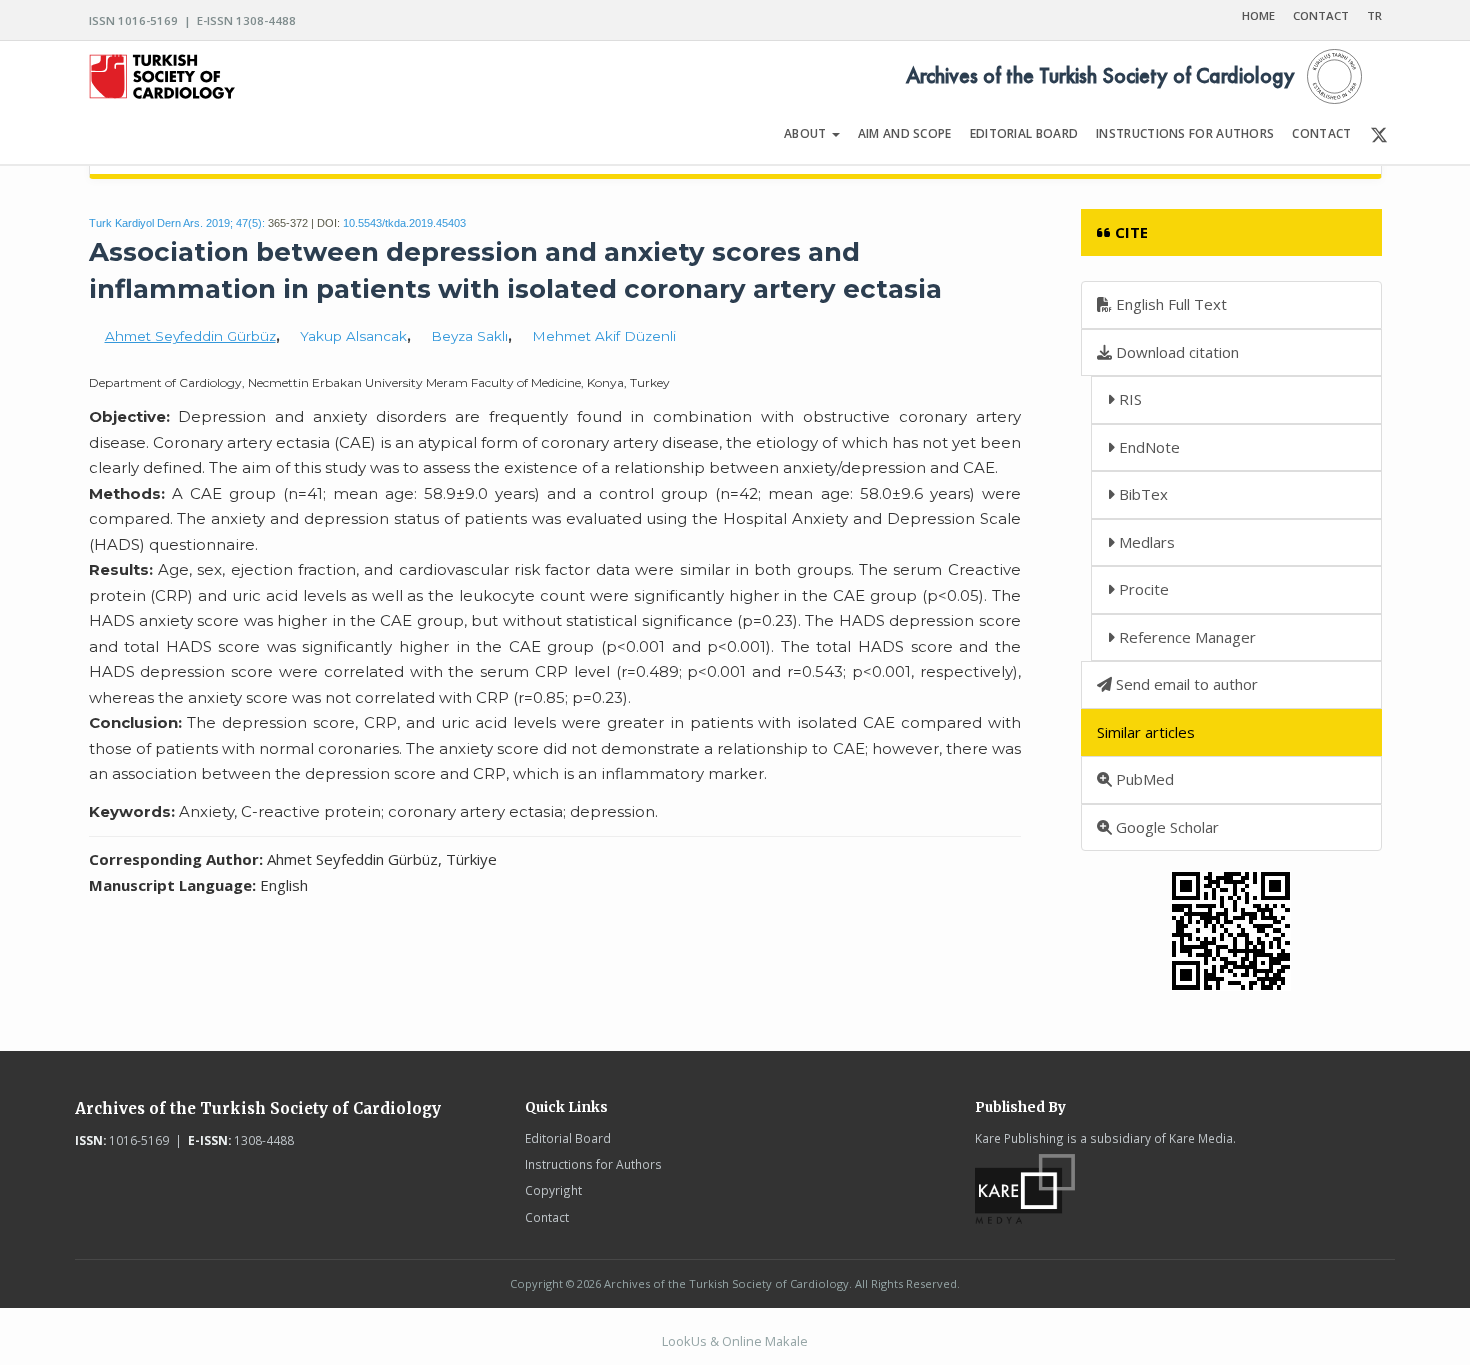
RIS (1128, 399)
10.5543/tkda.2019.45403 (404, 223)
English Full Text (1169, 304)
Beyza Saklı (469, 336)
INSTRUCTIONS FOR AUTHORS (1185, 133)
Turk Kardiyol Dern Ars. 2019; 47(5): (177, 223)
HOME (1258, 15)
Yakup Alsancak (353, 336)
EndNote (1147, 447)
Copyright (553, 1190)
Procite (1142, 589)
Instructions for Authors (593, 1164)
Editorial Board (568, 1138)
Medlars (1145, 542)
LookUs (684, 1341)
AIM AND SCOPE (905, 133)
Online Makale (765, 1341)
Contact (547, 1217)
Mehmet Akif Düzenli (604, 336)
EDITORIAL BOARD (1024, 133)
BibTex (1141, 494)
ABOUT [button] (807, 133)
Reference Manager (1185, 637)
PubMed (1143, 779)
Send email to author (1185, 684)
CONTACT (1321, 15)
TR (1374, 15)
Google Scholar (1165, 827)
